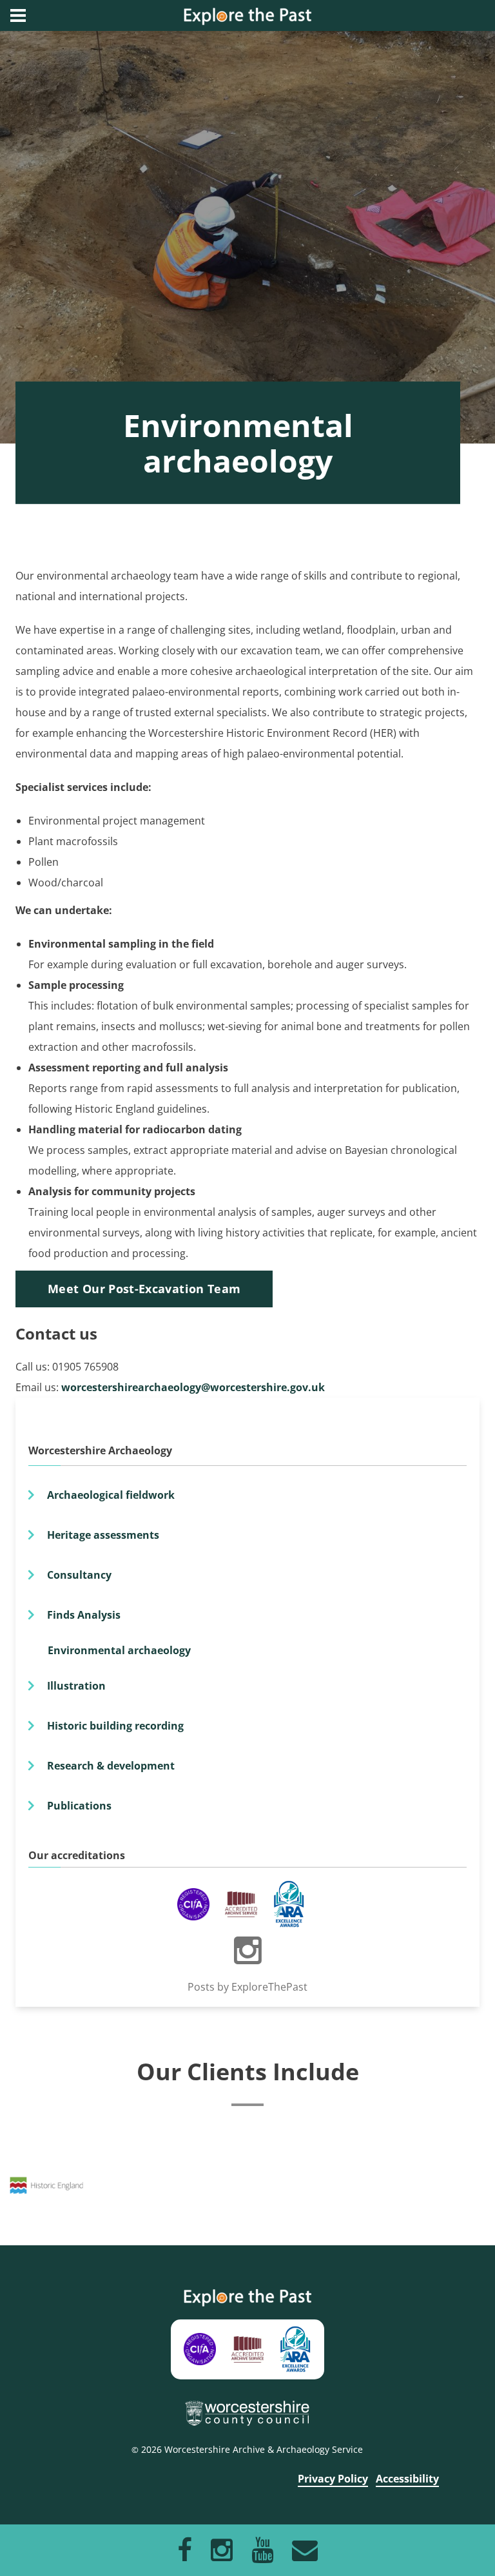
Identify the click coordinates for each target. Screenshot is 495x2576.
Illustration (76, 1686)
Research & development (111, 1766)
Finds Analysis (84, 1615)
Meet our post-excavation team (144, 1289)
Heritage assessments (103, 1535)
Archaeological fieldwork (111, 1495)
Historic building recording (115, 1726)
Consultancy (79, 1575)
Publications (79, 1806)
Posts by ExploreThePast (247, 1987)
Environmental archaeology (119, 1650)
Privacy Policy (333, 2479)
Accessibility (407, 2479)
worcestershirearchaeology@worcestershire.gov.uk (193, 1387)
